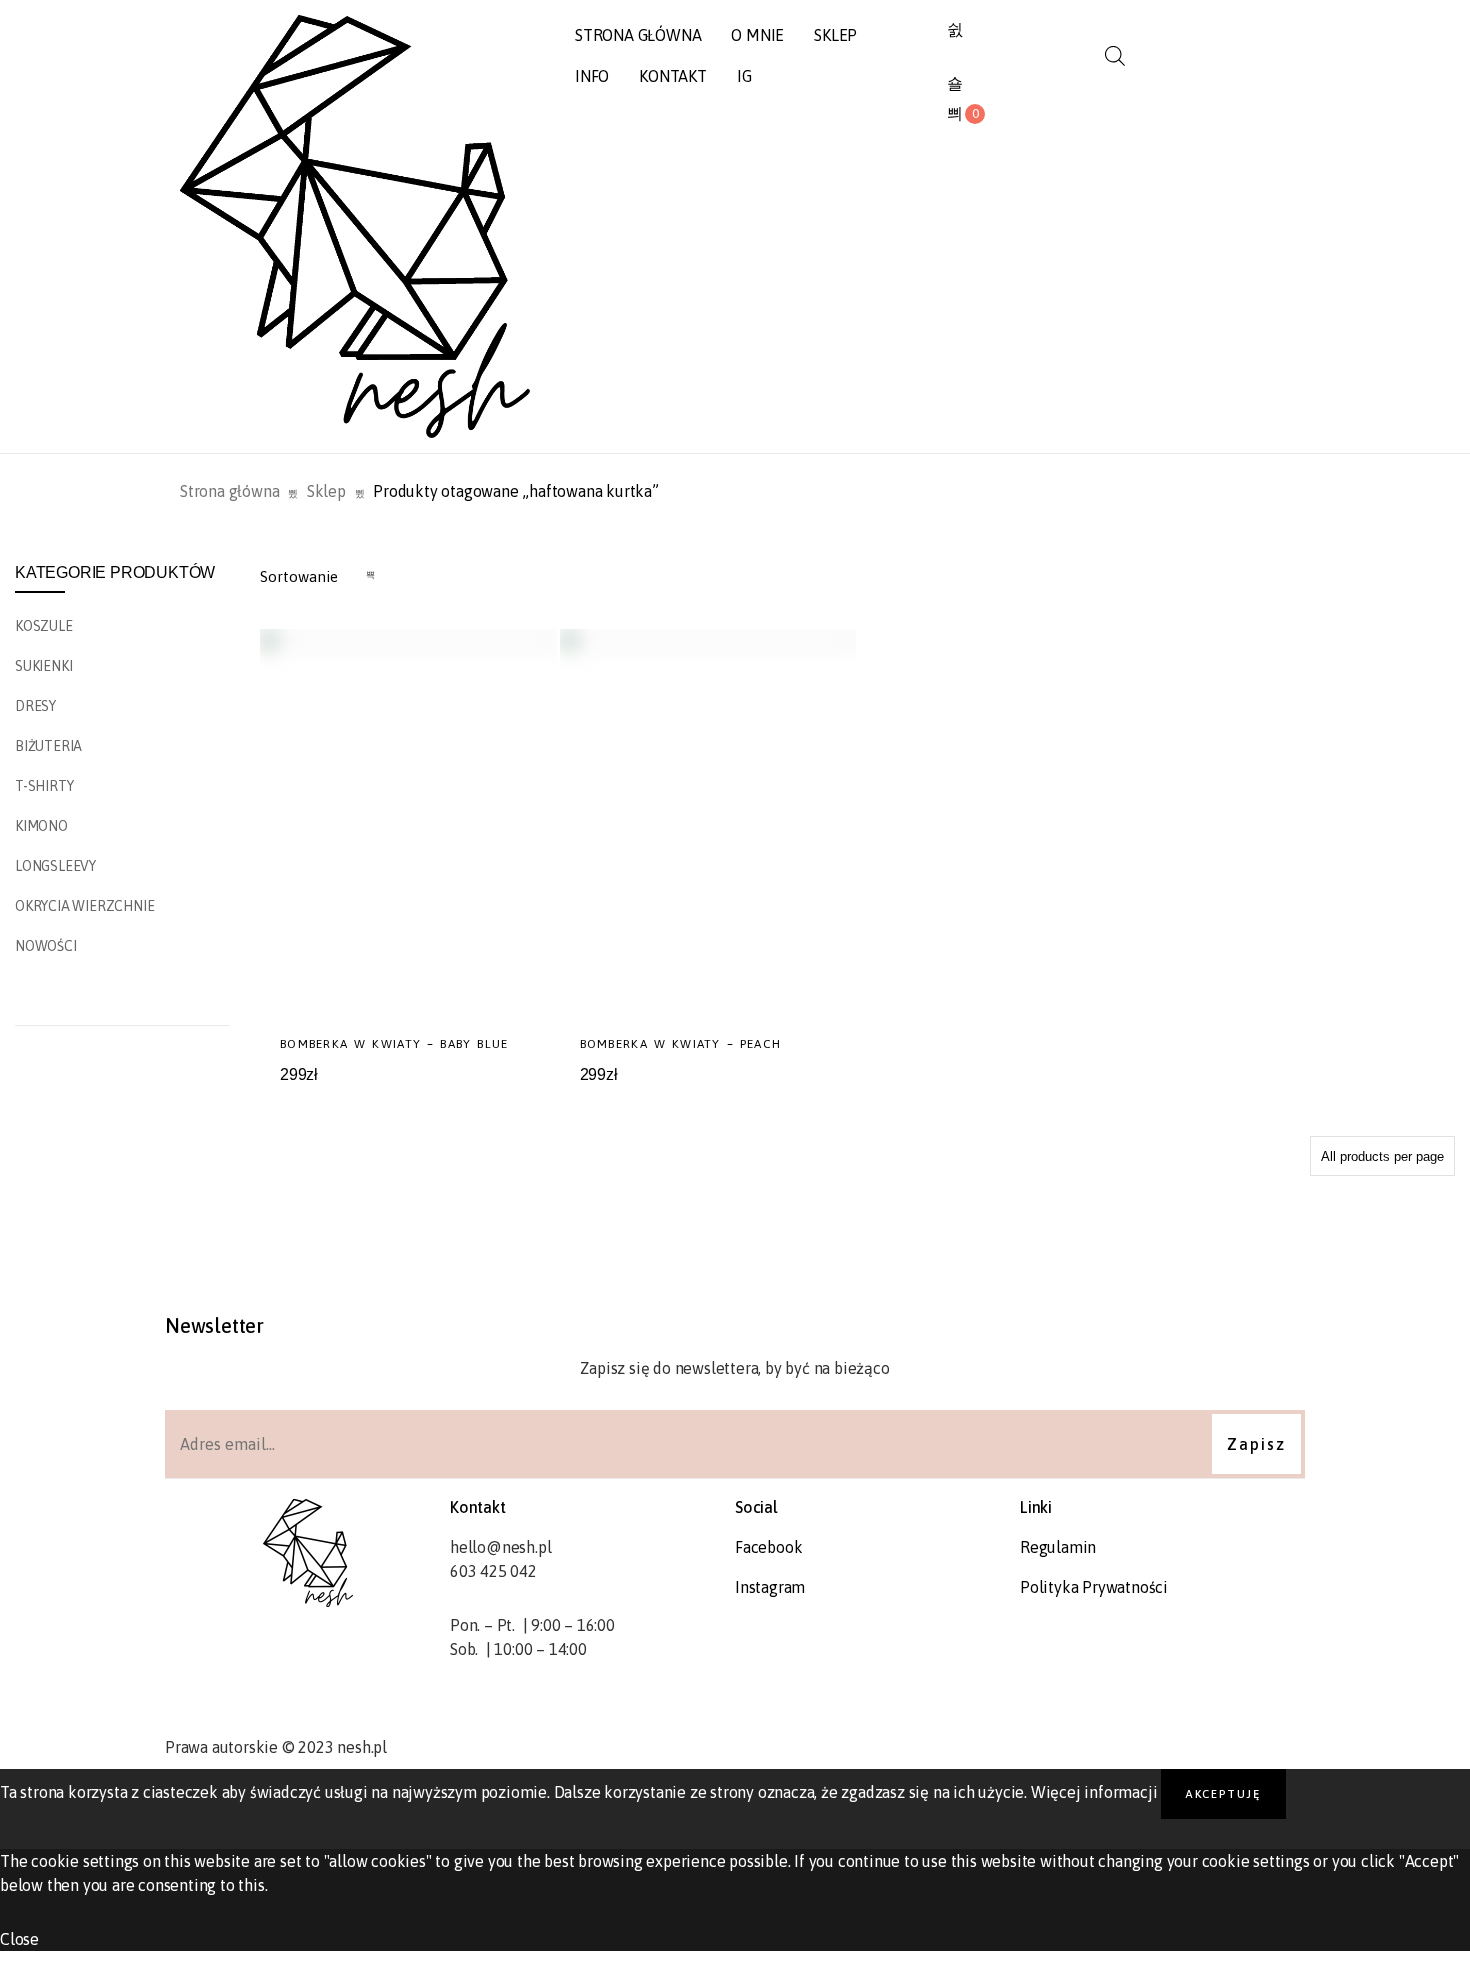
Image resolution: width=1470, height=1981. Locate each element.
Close (19, 1939)
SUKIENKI (43, 666)
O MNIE (757, 35)
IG (744, 76)
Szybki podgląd (519, 1097)
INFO (592, 76)
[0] (955, 114)
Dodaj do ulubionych (479, 1097)
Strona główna (229, 491)
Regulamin (1058, 1547)
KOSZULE (44, 626)
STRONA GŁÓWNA (638, 35)
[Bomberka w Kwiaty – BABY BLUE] (408, 824)
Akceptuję (1223, 1793)
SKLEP (835, 35)
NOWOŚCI (46, 946)
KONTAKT (673, 76)
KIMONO (41, 826)
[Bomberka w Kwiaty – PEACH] (708, 824)
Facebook (768, 1547)
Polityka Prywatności (1094, 1587)
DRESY (35, 706)
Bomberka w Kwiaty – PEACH (681, 1044)
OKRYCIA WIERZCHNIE (84, 906)
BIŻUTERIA (48, 746)
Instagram (770, 1587)
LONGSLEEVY (55, 866)
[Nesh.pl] (355, 226)
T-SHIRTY (44, 786)
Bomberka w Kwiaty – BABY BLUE (394, 1044)
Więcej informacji (1094, 1792)
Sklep (326, 491)
